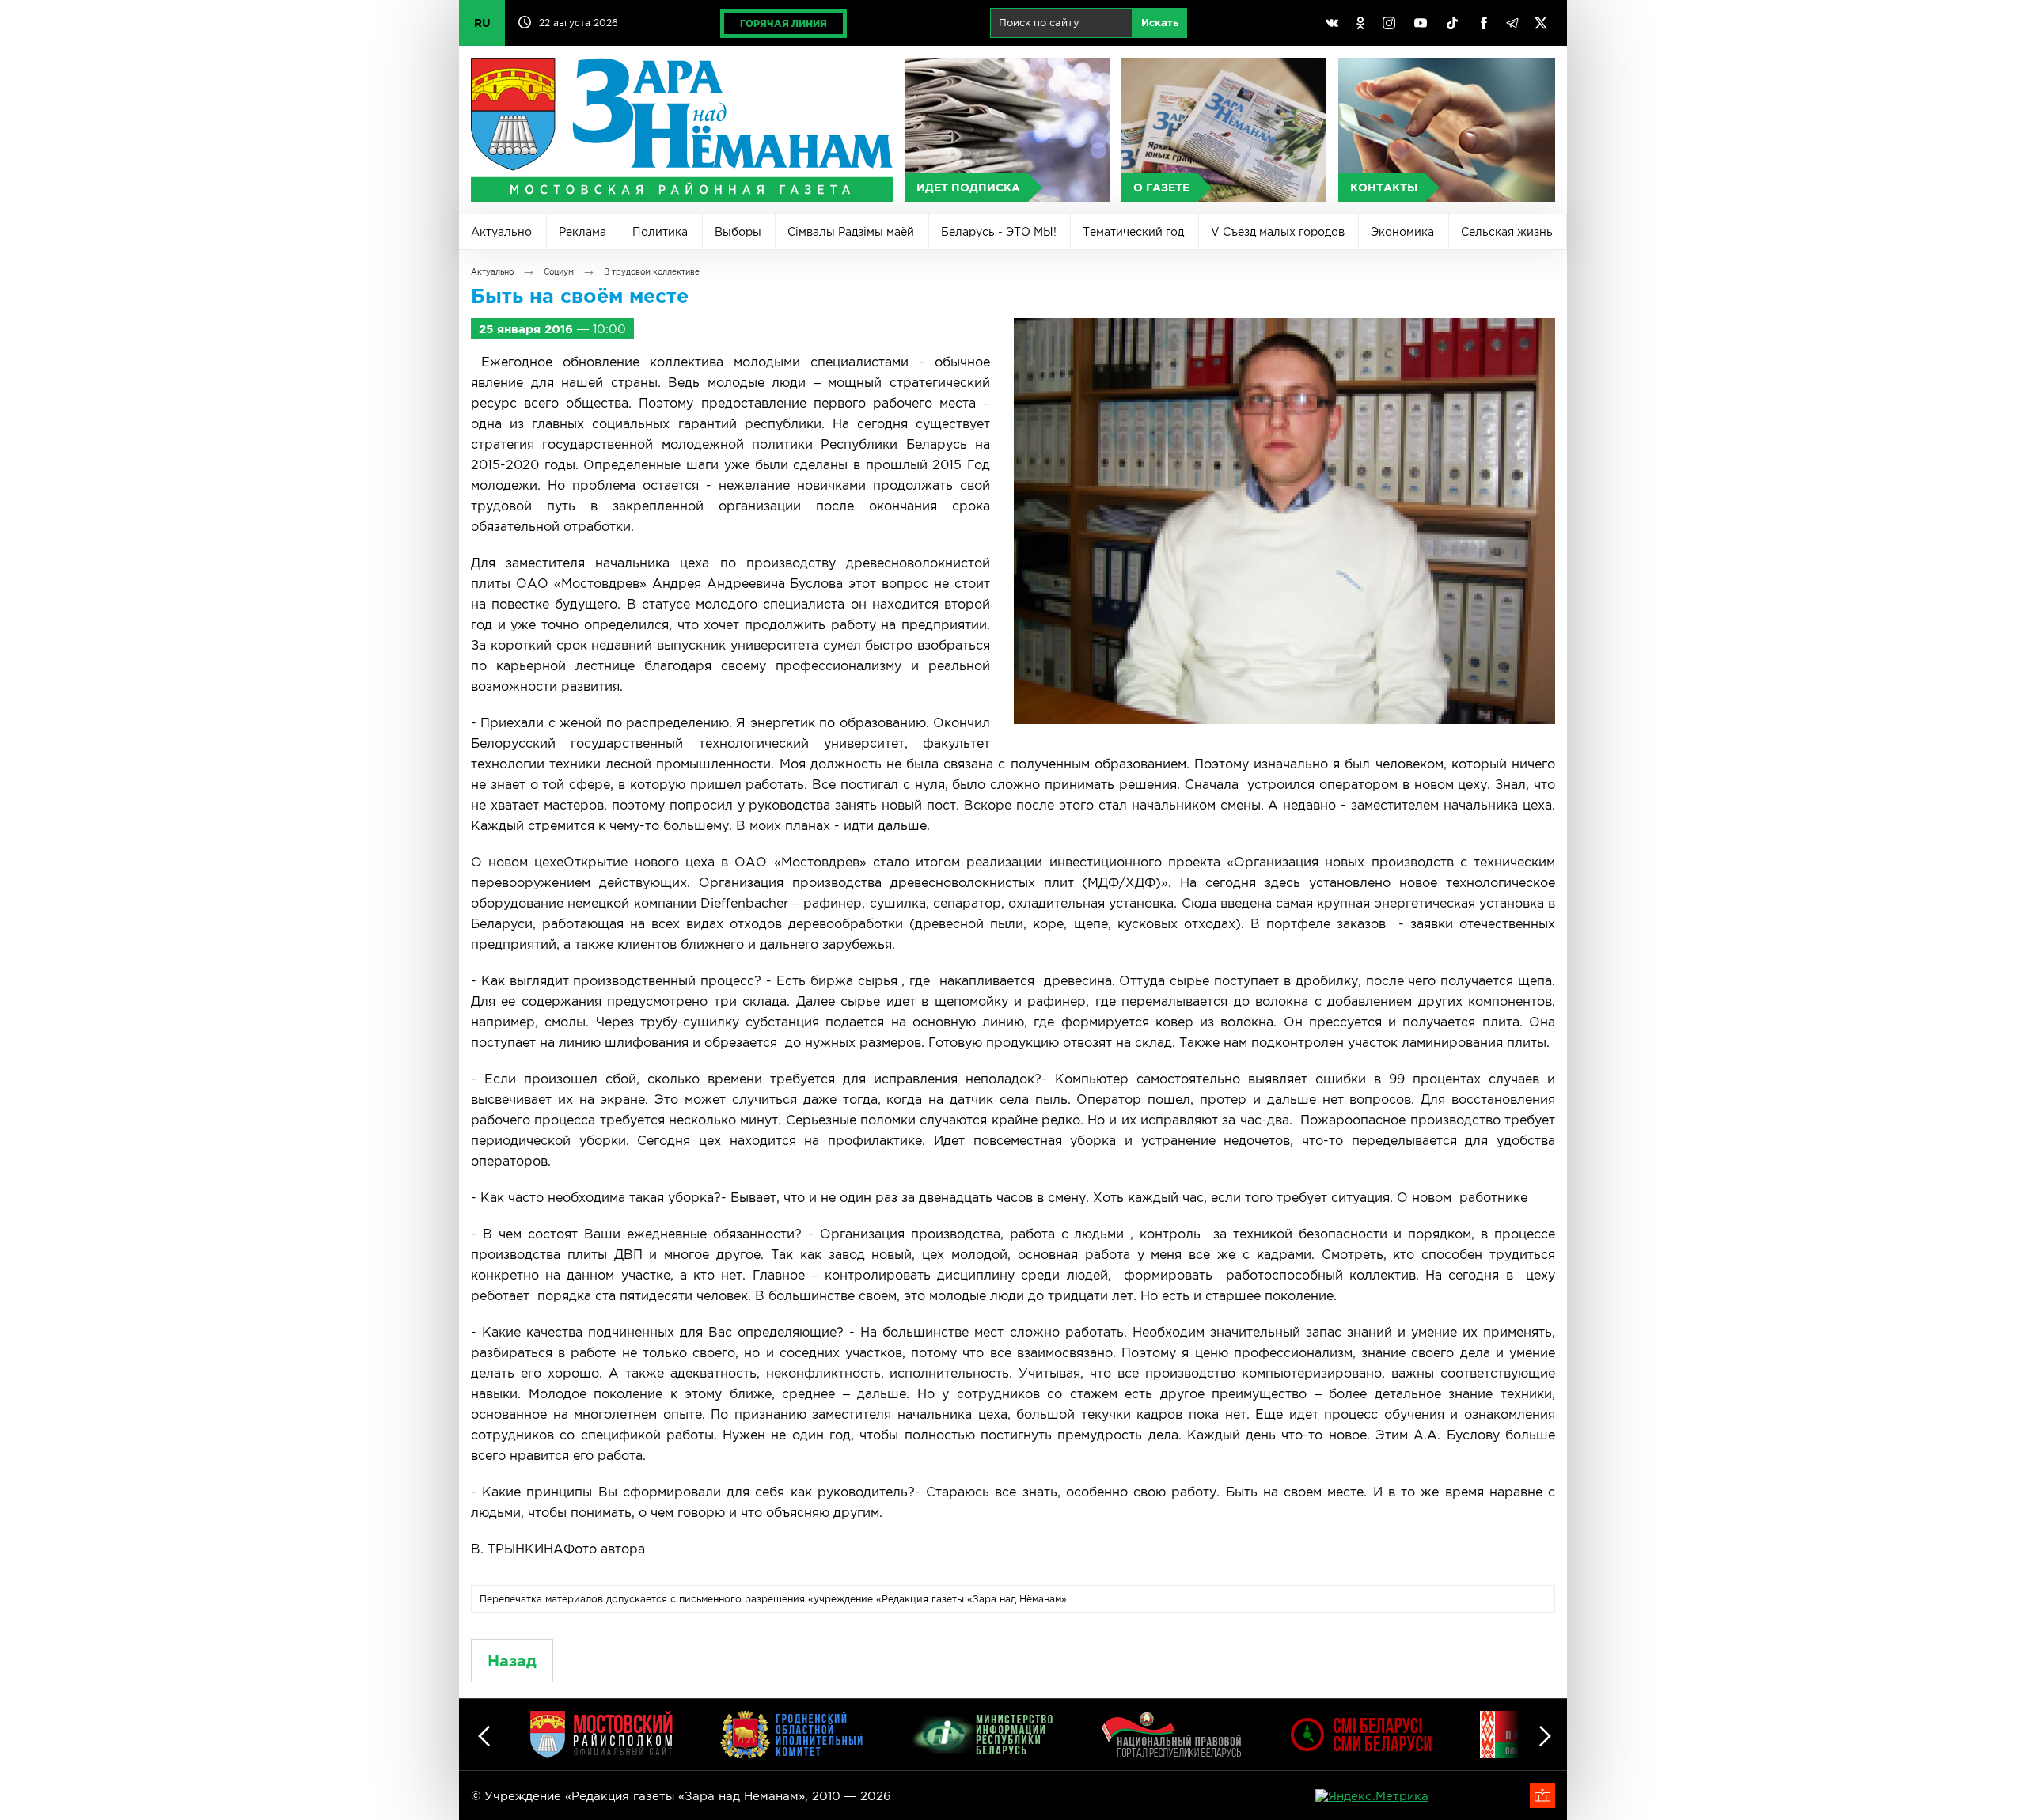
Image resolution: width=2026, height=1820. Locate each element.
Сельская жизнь (1507, 232)
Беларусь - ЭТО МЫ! (999, 232)
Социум (559, 272)
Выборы (738, 232)
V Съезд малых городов (1278, 232)
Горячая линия (783, 23)
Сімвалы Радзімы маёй (851, 232)
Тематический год (1133, 232)
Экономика (1402, 232)
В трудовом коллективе (652, 272)
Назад (512, 1661)
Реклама (582, 232)
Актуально (501, 232)
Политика (660, 232)
